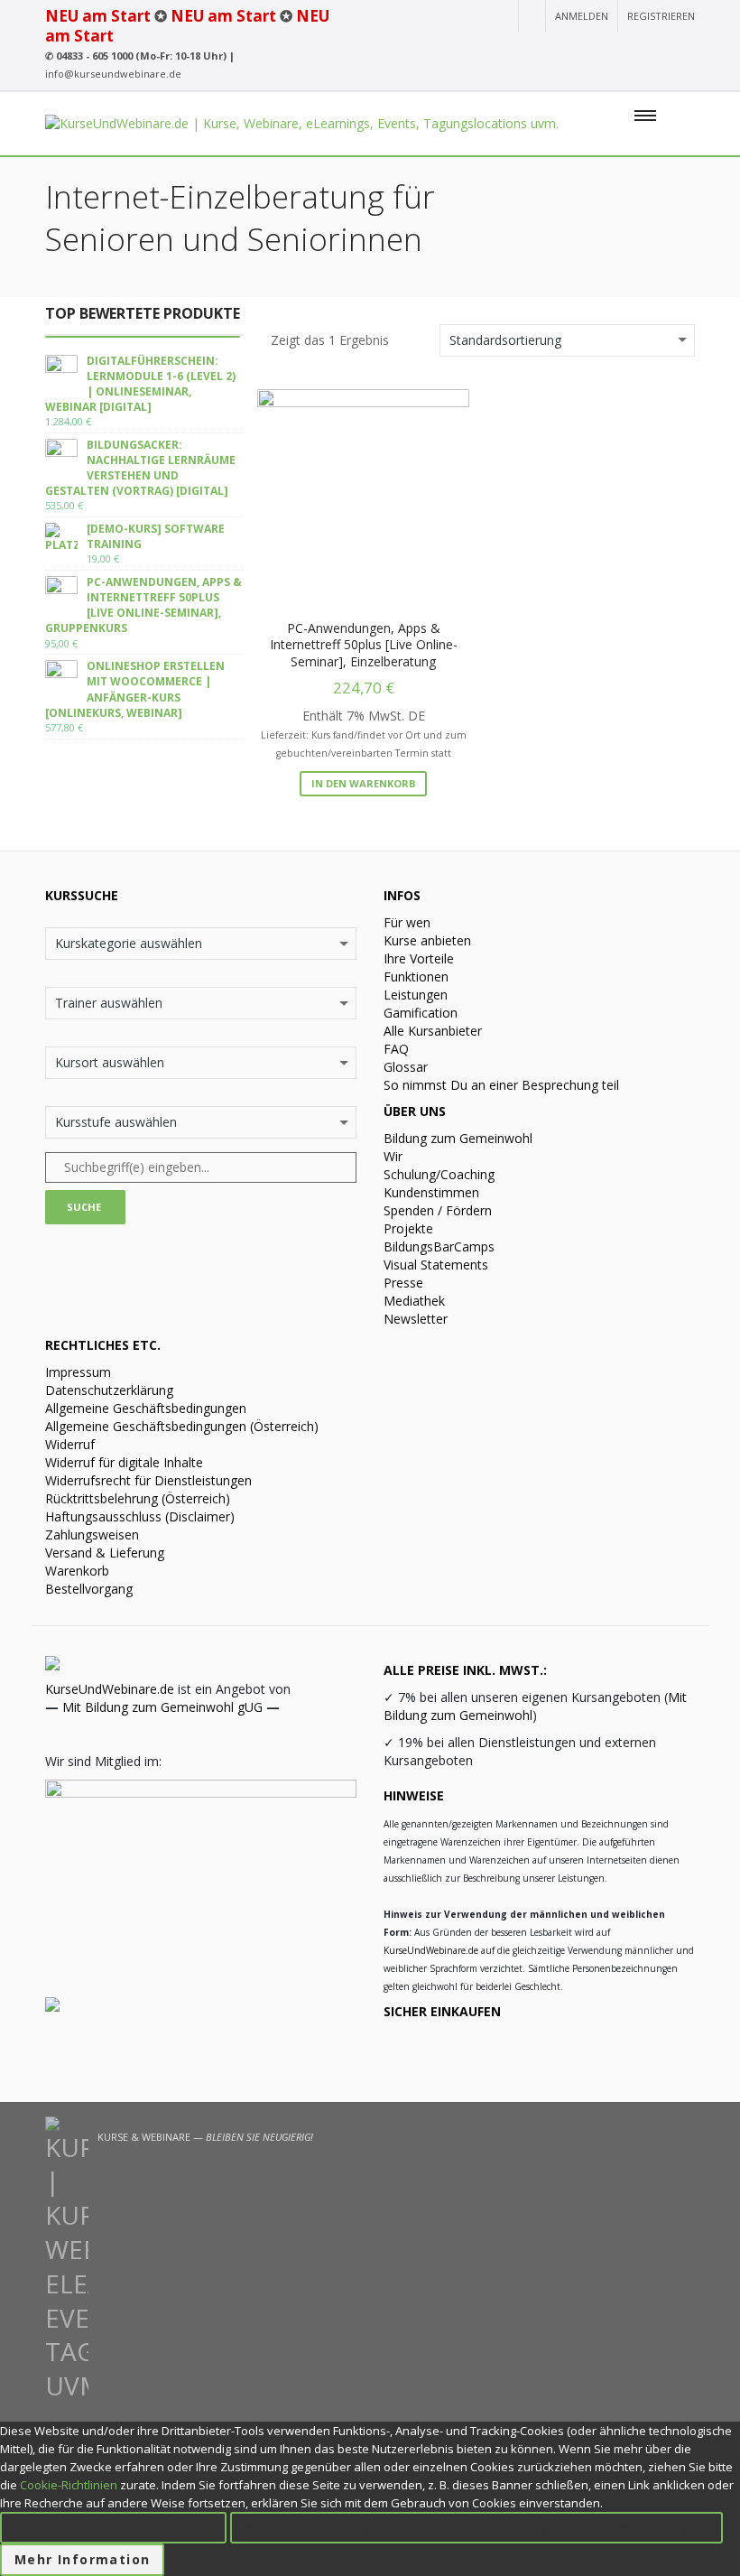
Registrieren (661, 16)
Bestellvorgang (89, 1589)
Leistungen (416, 995)
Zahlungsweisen (92, 1534)
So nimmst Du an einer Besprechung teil (501, 1085)
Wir (393, 1156)
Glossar (406, 1067)
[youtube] (556, 50)
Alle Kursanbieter (433, 1031)
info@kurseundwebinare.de (113, 74)
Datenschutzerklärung (109, 1390)
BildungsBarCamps (439, 1246)
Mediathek (414, 1301)
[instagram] (587, 50)
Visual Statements (436, 1265)
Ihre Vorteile (419, 958)
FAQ (396, 1049)
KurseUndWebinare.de (110, 1689)
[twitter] (653, 50)
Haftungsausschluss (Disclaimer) (140, 1516)
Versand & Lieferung (105, 1553)
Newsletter (416, 1319)
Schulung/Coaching (439, 1174)
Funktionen (416, 976)
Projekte (408, 1228)
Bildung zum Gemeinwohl (458, 1138)
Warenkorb (77, 1571)
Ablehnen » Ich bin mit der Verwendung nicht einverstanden (476, 2528)
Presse (403, 1283)
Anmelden (582, 16)
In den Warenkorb (363, 783)
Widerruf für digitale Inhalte (124, 1462)
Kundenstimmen (431, 1192)
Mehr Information (82, 2559)
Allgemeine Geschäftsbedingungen (146, 1408)
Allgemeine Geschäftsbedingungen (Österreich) (182, 1426)
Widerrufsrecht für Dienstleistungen (148, 1480)
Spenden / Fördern (438, 1210)
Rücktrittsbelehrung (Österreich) (138, 1498)
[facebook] (620, 50)
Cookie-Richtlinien (69, 2485)
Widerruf (70, 1444)
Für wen (407, 922)
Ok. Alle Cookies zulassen (113, 2528)
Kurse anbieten (427, 940)
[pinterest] (684, 50)
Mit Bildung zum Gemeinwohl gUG (162, 1707)
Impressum (78, 1372)
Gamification (421, 1013)
